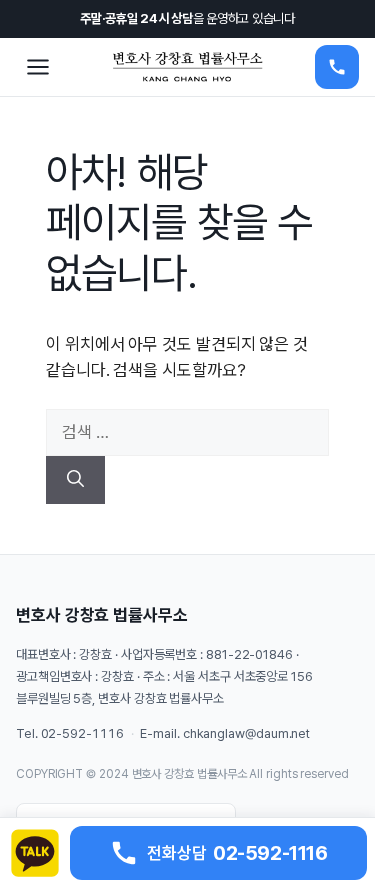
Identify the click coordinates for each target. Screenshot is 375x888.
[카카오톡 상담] (35, 853)
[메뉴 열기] (38, 67)
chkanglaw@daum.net (246, 733)
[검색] (75, 480)
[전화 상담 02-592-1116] (337, 67)
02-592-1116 (82, 733)
